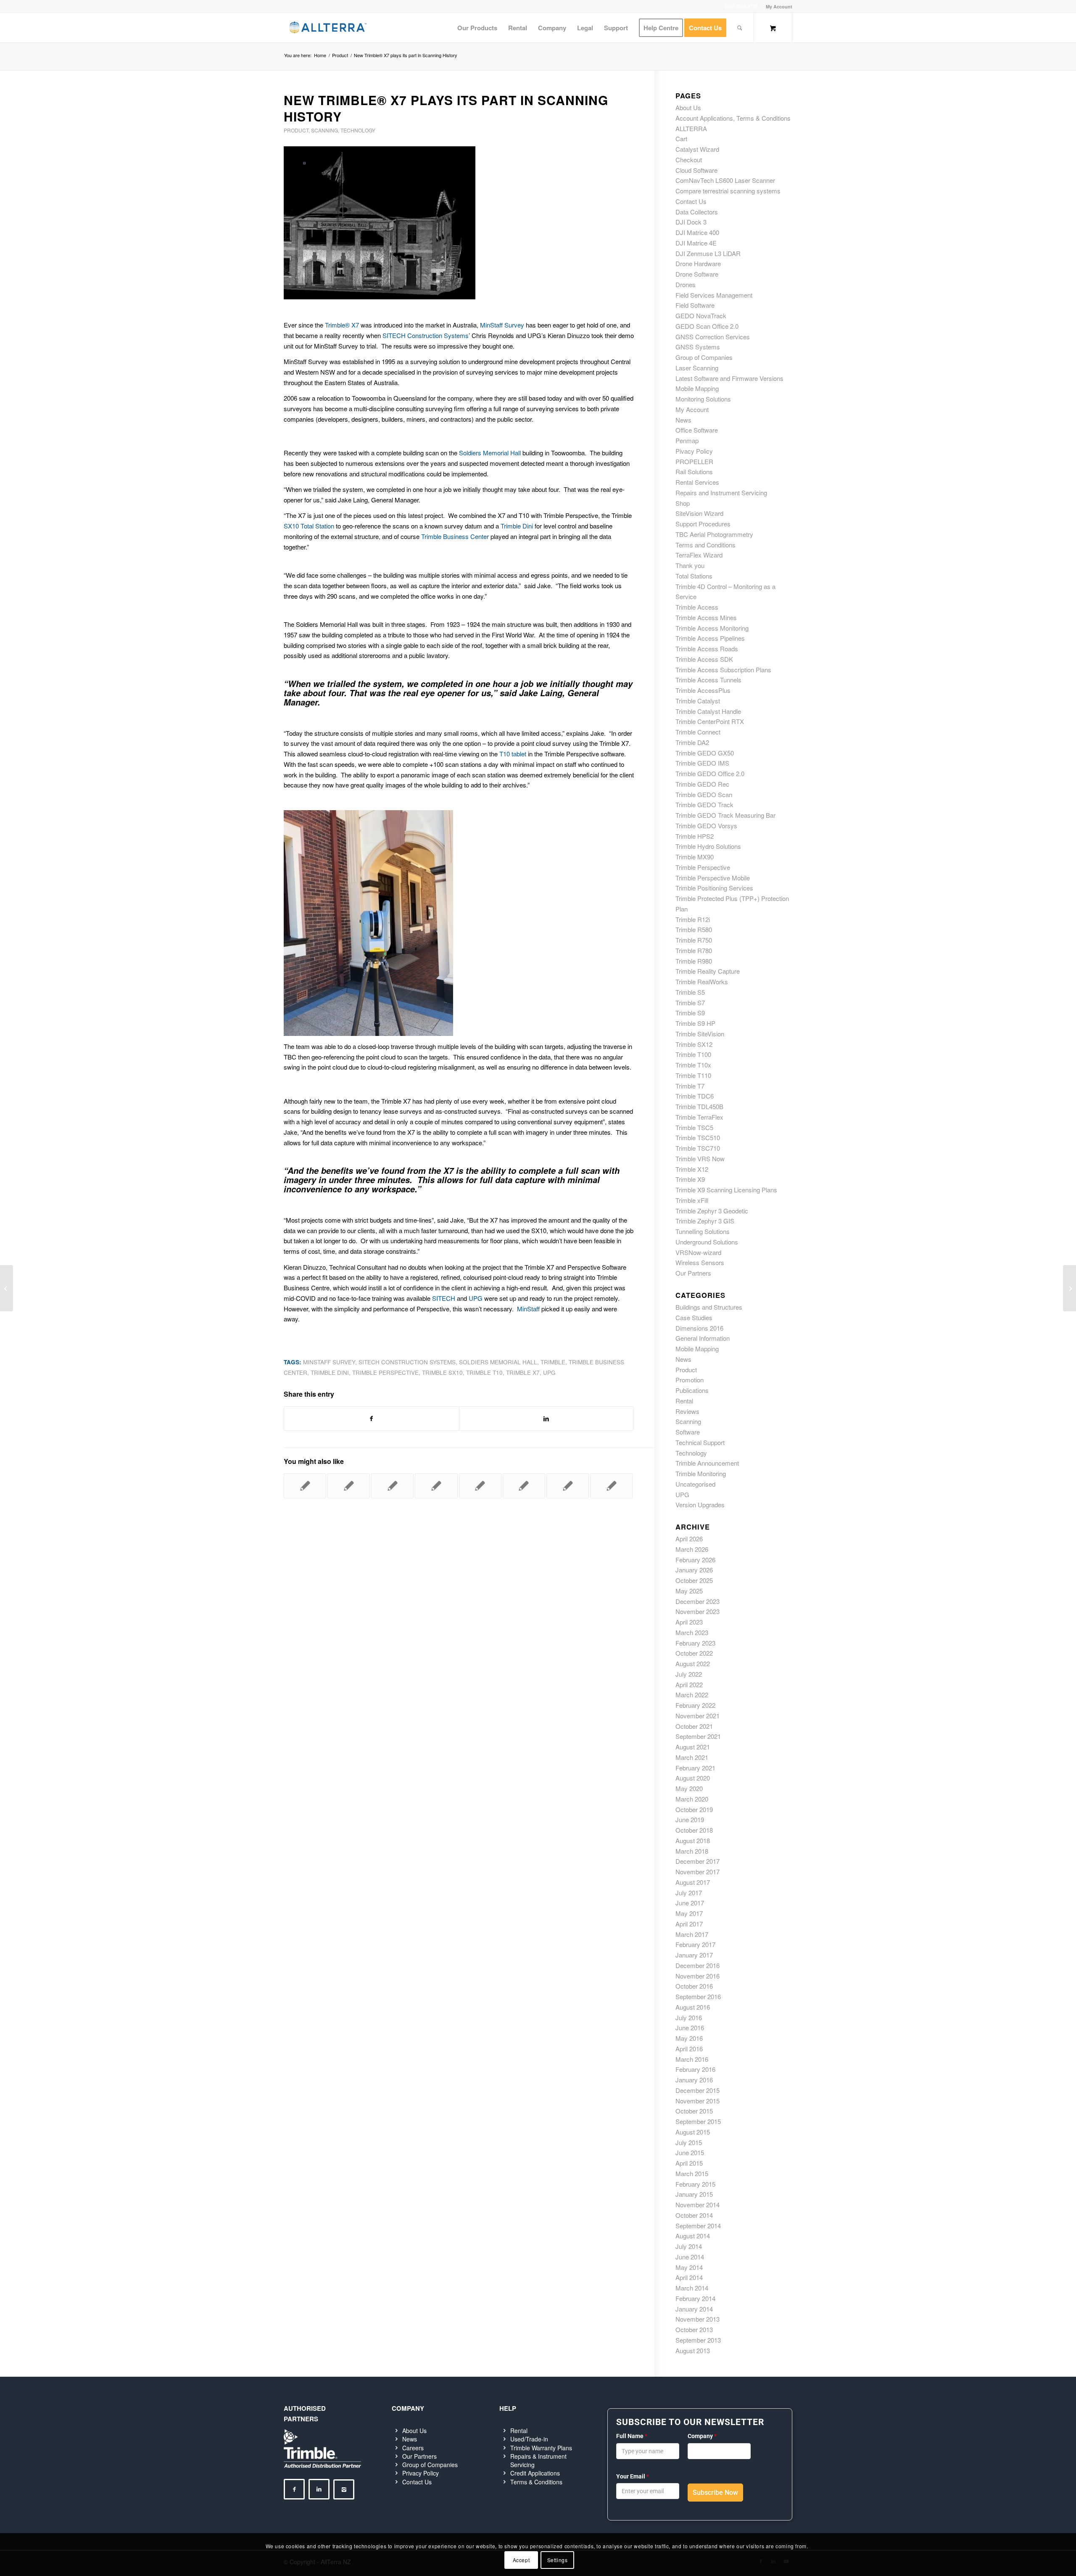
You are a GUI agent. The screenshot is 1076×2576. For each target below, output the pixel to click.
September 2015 (698, 2121)
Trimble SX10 (442, 1373)
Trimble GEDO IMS (702, 763)
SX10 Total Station (309, 526)
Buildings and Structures (709, 1307)
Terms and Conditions (705, 545)
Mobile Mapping (697, 388)
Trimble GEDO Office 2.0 (710, 773)
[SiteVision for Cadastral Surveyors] (7, 1288)
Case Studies (694, 1317)
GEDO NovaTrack (701, 316)
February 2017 (695, 1944)
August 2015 (693, 2132)
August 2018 (693, 1840)
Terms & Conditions (536, 2482)
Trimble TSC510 (698, 1137)
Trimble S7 (690, 1003)
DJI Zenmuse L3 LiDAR (708, 253)
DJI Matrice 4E (696, 243)
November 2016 (698, 1976)
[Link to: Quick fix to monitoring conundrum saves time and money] (611, 1486)
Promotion (690, 1380)
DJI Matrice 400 (697, 232)
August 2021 (693, 1747)
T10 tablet (513, 754)
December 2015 (698, 2090)
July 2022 (689, 1674)
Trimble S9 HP (695, 1023)
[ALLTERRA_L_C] (328, 28)
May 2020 (689, 1788)
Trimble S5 (690, 992)
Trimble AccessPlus (703, 690)
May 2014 (689, 2267)
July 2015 (689, 2142)
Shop (683, 503)
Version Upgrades (700, 1505)
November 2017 (698, 1872)
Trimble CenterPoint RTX (710, 721)
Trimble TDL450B (699, 1106)
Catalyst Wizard (697, 149)
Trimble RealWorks (702, 982)
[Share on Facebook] (372, 1419)
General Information (703, 1338)
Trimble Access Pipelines (710, 638)
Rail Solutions (694, 472)
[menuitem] (777, 7)
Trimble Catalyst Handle (708, 711)
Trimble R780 (694, 950)
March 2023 (692, 1632)
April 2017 (689, 1924)
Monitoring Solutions (703, 399)
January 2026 (694, 1570)
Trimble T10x (693, 1065)
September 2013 (698, 2340)
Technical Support (700, 1442)
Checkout (689, 160)
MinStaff (528, 1309)
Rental (684, 1401)
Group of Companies (704, 357)
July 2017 (689, 1893)
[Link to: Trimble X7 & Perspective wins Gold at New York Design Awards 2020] (392, 1486)
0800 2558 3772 (741, 6)
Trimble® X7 (342, 325)
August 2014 (693, 2236)
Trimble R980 (694, 961)
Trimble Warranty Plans (541, 2448)
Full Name (632, 2436)
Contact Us (691, 201)
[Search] (740, 28)
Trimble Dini (517, 526)
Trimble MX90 (695, 857)
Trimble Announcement (707, 1463)
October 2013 (694, 2329)
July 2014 (689, 2246)
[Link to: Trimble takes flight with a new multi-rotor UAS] (480, 1486)
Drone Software (697, 274)
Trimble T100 (693, 1054)
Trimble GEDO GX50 (705, 753)
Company (702, 2436)
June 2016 (690, 2028)
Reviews (687, 1411)
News (683, 420)
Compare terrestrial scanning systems (728, 191)
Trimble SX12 (694, 1044)
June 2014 (690, 2257)
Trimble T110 (693, 1075)
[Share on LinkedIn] (547, 1419)
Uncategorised (695, 1484)
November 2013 (698, 2319)
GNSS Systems (698, 347)
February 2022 (695, 1705)
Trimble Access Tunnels (708, 680)
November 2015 (698, 2101)
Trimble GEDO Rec (702, 784)
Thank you (690, 565)
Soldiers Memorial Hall (490, 453)
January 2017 (694, 1955)
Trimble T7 (690, 1086)
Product (296, 130)
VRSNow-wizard (698, 1252)
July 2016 (689, 2017)
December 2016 (698, 1965)
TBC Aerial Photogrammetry (714, 534)
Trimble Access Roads (707, 649)
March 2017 (692, 1934)
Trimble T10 (484, 1373)
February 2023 (695, 1643)
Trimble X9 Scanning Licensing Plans (726, 1190)
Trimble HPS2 (695, 836)
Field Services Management (714, 295)
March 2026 (692, 1549)
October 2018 (694, 1830)
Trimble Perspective (385, 1373)
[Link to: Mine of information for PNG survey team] (524, 1486)
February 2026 (695, 1560)
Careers (413, 2448)
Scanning (324, 130)
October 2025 (694, 1580)
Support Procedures (703, 524)
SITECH (444, 1298)
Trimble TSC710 (698, 1148)
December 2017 (698, 1861)
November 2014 (698, 2205)
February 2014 (695, 2298)
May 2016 (689, 2038)
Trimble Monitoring (701, 1473)
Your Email (633, 2476)
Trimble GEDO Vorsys (706, 826)
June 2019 (690, 1819)
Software (688, 1432)
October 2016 (694, 1986)
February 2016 (695, 2069)
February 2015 (695, 2184)
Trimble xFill (692, 1200)
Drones (686, 284)
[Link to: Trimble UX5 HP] (436, 1486)
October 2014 (694, 2215)
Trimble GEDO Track (704, 805)
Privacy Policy (421, 2473)
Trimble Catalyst (698, 701)
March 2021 (692, 1757)
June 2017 (690, 1903)
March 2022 (692, 1695)
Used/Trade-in (529, 2439)
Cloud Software (696, 170)
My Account (779, 7)
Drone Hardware (698, 263)
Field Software (695, 305)
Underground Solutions (707, 1242)
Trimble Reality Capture (708, 971)
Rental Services (697, 482)
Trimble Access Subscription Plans (723, 670)
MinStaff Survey (502, 325)
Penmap (687, 440)
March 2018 (692, 1851)
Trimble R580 (694, 929)
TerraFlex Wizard (699, 555)
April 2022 (689, 1684)
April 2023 (689, 1622)
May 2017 (689, 1913)
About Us (688, 107)
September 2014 (698, 2226)
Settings (558, 2560)
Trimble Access (697, 607)
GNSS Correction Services (713, 337)
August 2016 (693, 2007)
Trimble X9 (690, 1179)
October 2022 (694, 1653)
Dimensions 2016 (699, 1328)
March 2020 (692, 1799)
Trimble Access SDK (704, 659)
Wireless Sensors (700, 1262)
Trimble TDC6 (695, 1096)
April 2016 (689, 2049)
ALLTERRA (691, 128)
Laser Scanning (697, 368)
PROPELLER (694, 461)
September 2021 (698, 1736)
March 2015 (692, 2173)
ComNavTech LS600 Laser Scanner (725, 180)
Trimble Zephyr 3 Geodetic (712, 1211)
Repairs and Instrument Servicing (721, 493)
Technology (358, 130)
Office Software (697, 430)
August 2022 (693, 1663)
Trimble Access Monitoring (712, 628)
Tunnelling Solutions (703, 1231)
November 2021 (698, 1716)
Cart (681, 139)
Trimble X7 (523, 1373)
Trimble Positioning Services (714, 888)
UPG (476, 1298)
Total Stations (694, 576)
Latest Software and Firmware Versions (729, 378)
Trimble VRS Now (700, 1159)
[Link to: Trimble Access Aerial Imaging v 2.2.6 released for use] (349, 1486)
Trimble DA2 (692, 742)
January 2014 (694, 2309)
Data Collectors (697, 212)
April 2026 (689, 1539)
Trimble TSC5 (694, 1127)
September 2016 (698, 1996)
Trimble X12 (692, 1169)
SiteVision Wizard (699, 513)
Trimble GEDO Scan (704, 794)
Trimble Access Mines (706, 617)
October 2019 (694, 1809)
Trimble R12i (693, 919)
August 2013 (693, 2350)
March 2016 (692, 2059)
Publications (692, 1390)
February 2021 (695, 1768)
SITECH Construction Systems (426, 335)
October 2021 (694, 1726)
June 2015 (690, 2152)
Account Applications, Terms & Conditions (733, 118)
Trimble (553, 1362)
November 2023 (698, 1611)
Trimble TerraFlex (699, 1117)
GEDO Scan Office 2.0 (707, 326)
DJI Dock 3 (691, 222)
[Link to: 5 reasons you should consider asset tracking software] (305, 1486)
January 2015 (694, 2194)
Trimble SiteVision (700, 1034)
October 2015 (694, 2111)
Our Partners (693, 1273)
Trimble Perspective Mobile (713, 878)
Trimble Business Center (455, 536)
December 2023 (698, 1601)
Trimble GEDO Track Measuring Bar (725, 815)
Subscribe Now (715, 2493)
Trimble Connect (698, 732)
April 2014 (689, 2277)
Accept (521, 2560)
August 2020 (693, 1778)
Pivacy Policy (694, 451)
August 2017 (693, 1882)
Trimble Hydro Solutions (708, 846)
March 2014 (692, 2288)
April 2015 (689, 2163)
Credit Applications (535, 2473)
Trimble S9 (690, 1013)
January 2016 (694, 2080)
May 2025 (689, 1591)
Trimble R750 (694, 940)
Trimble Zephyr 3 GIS (705, 1221)
